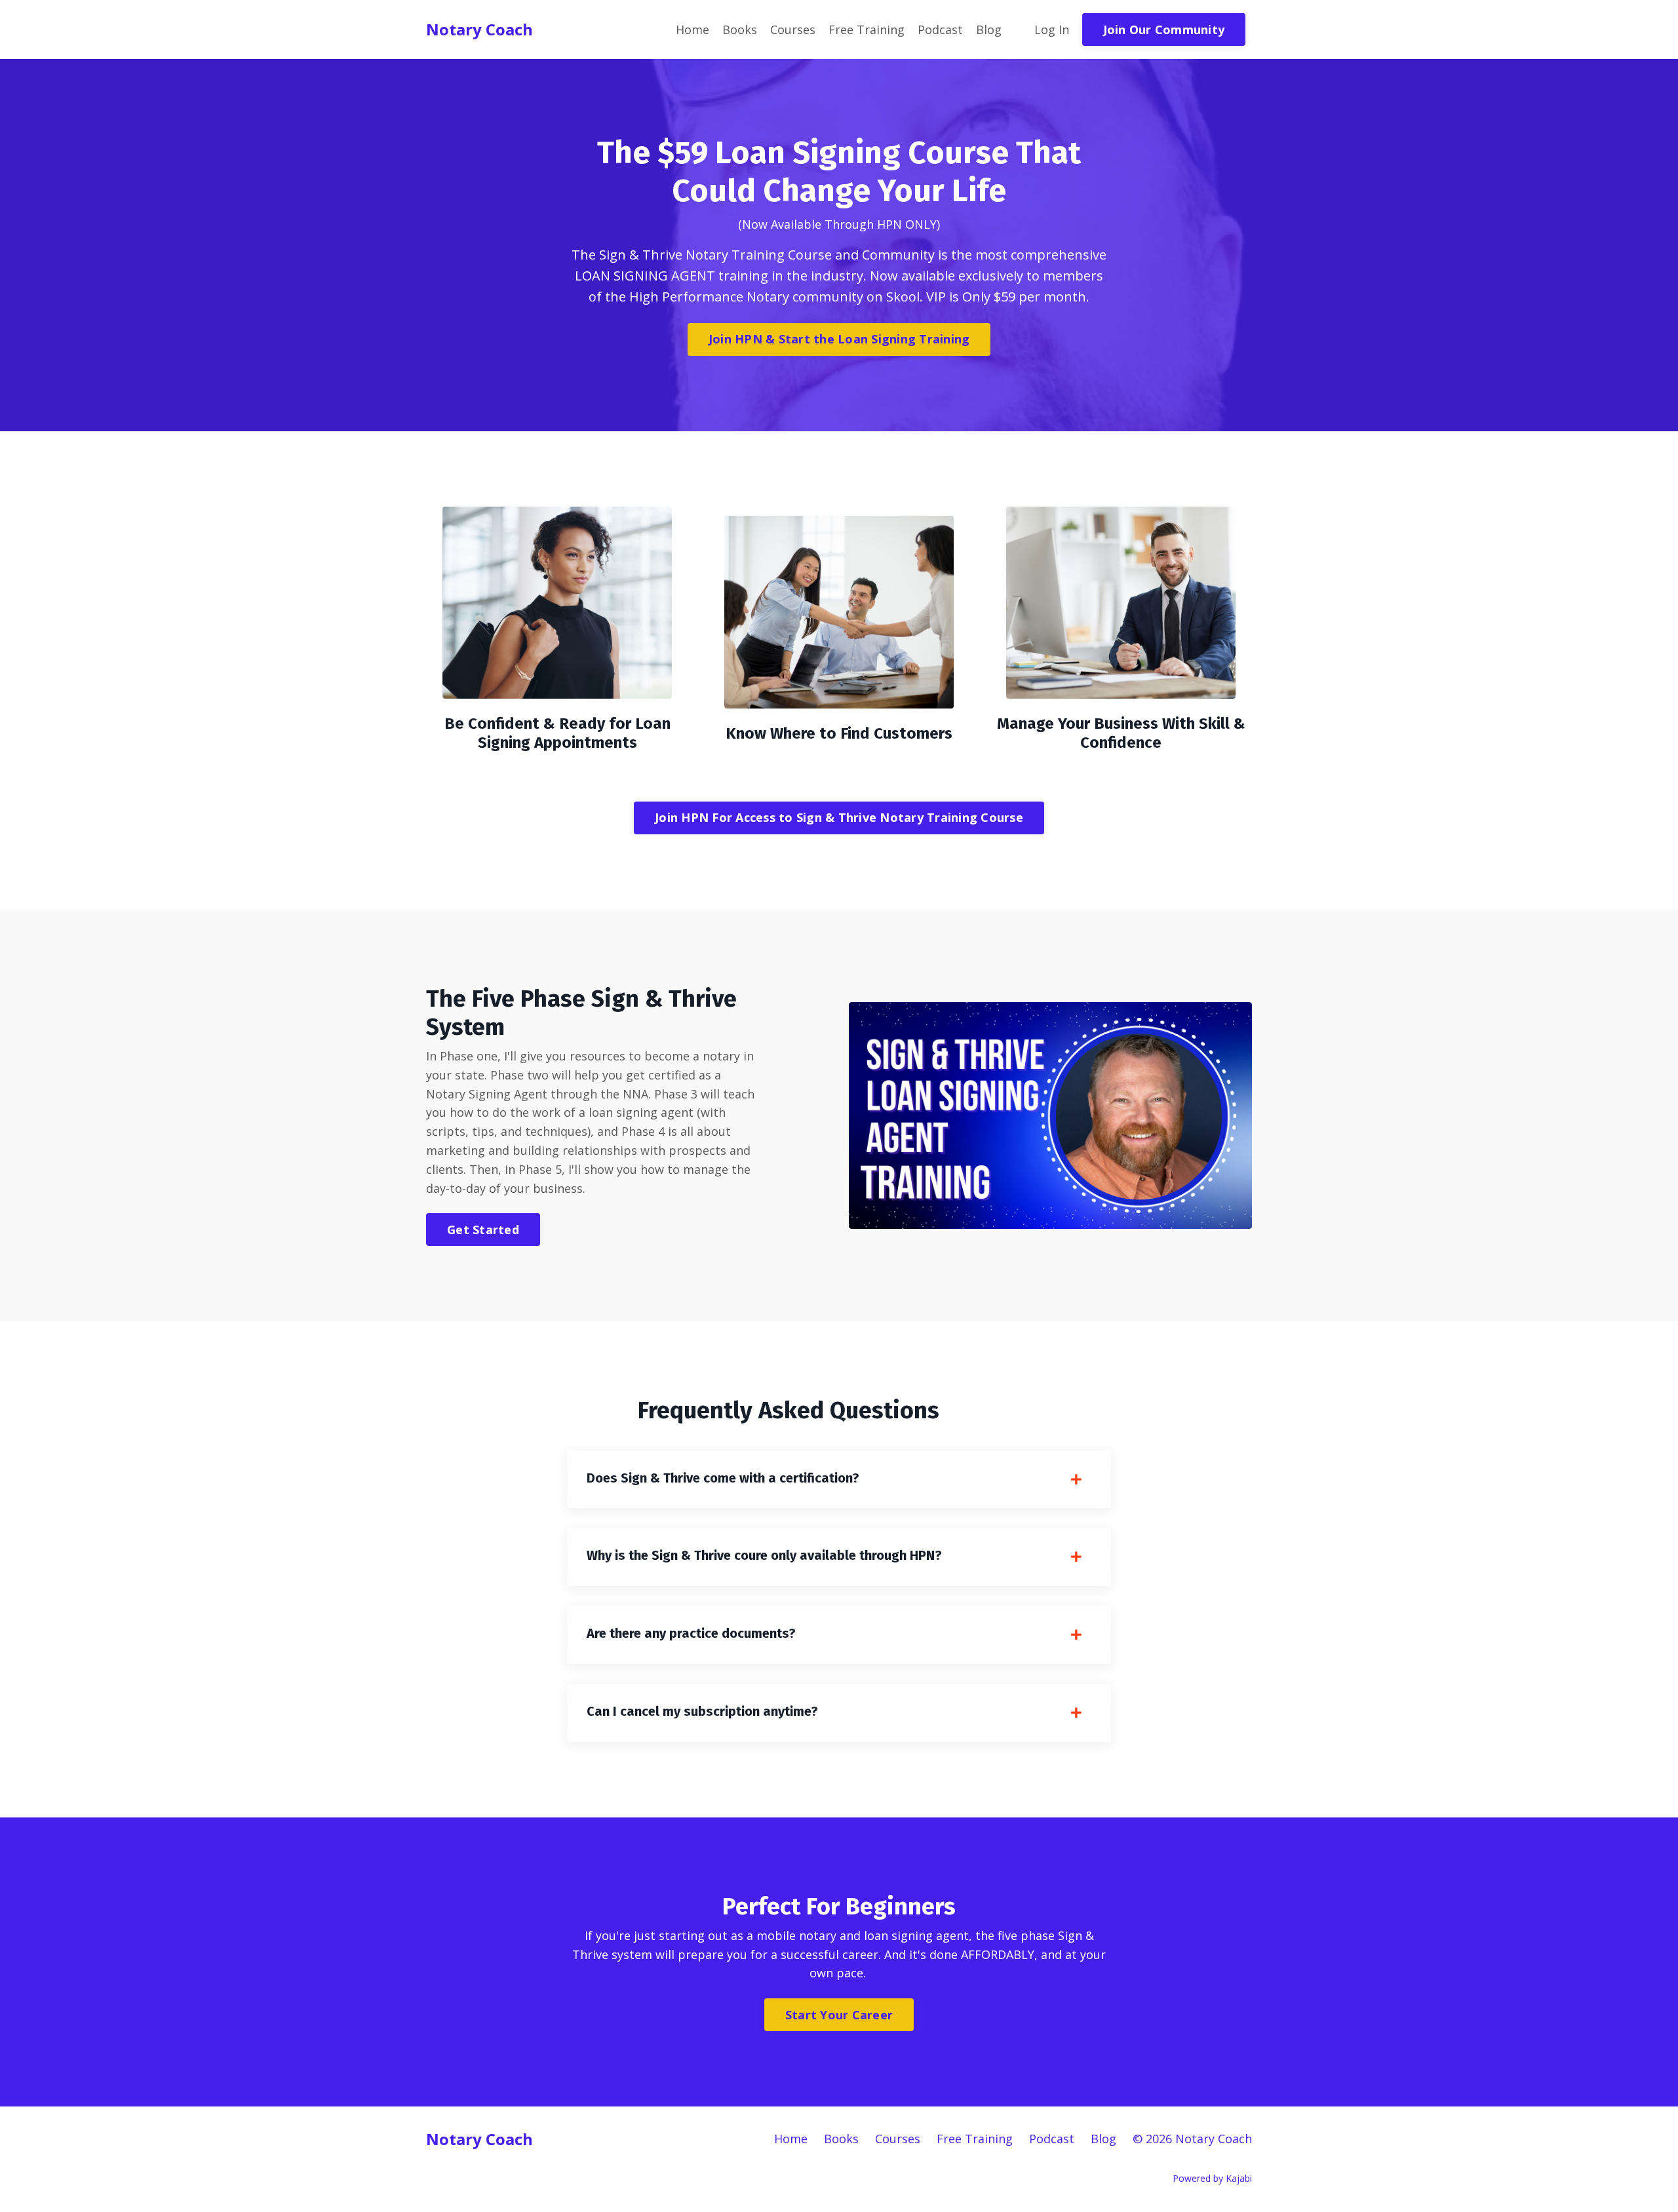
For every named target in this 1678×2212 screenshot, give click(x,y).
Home (693, 29)
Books (740, 29)
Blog (989, 29)
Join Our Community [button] (1164, 29)
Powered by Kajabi (1212, 2178)
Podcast (940, 29)
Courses (793, 29)
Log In (1052, 29)
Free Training (867, 29)
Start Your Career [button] (839, 2015)
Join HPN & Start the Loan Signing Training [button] (839, 339)
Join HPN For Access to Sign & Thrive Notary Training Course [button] (839, 817)
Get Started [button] (483, 1230)
